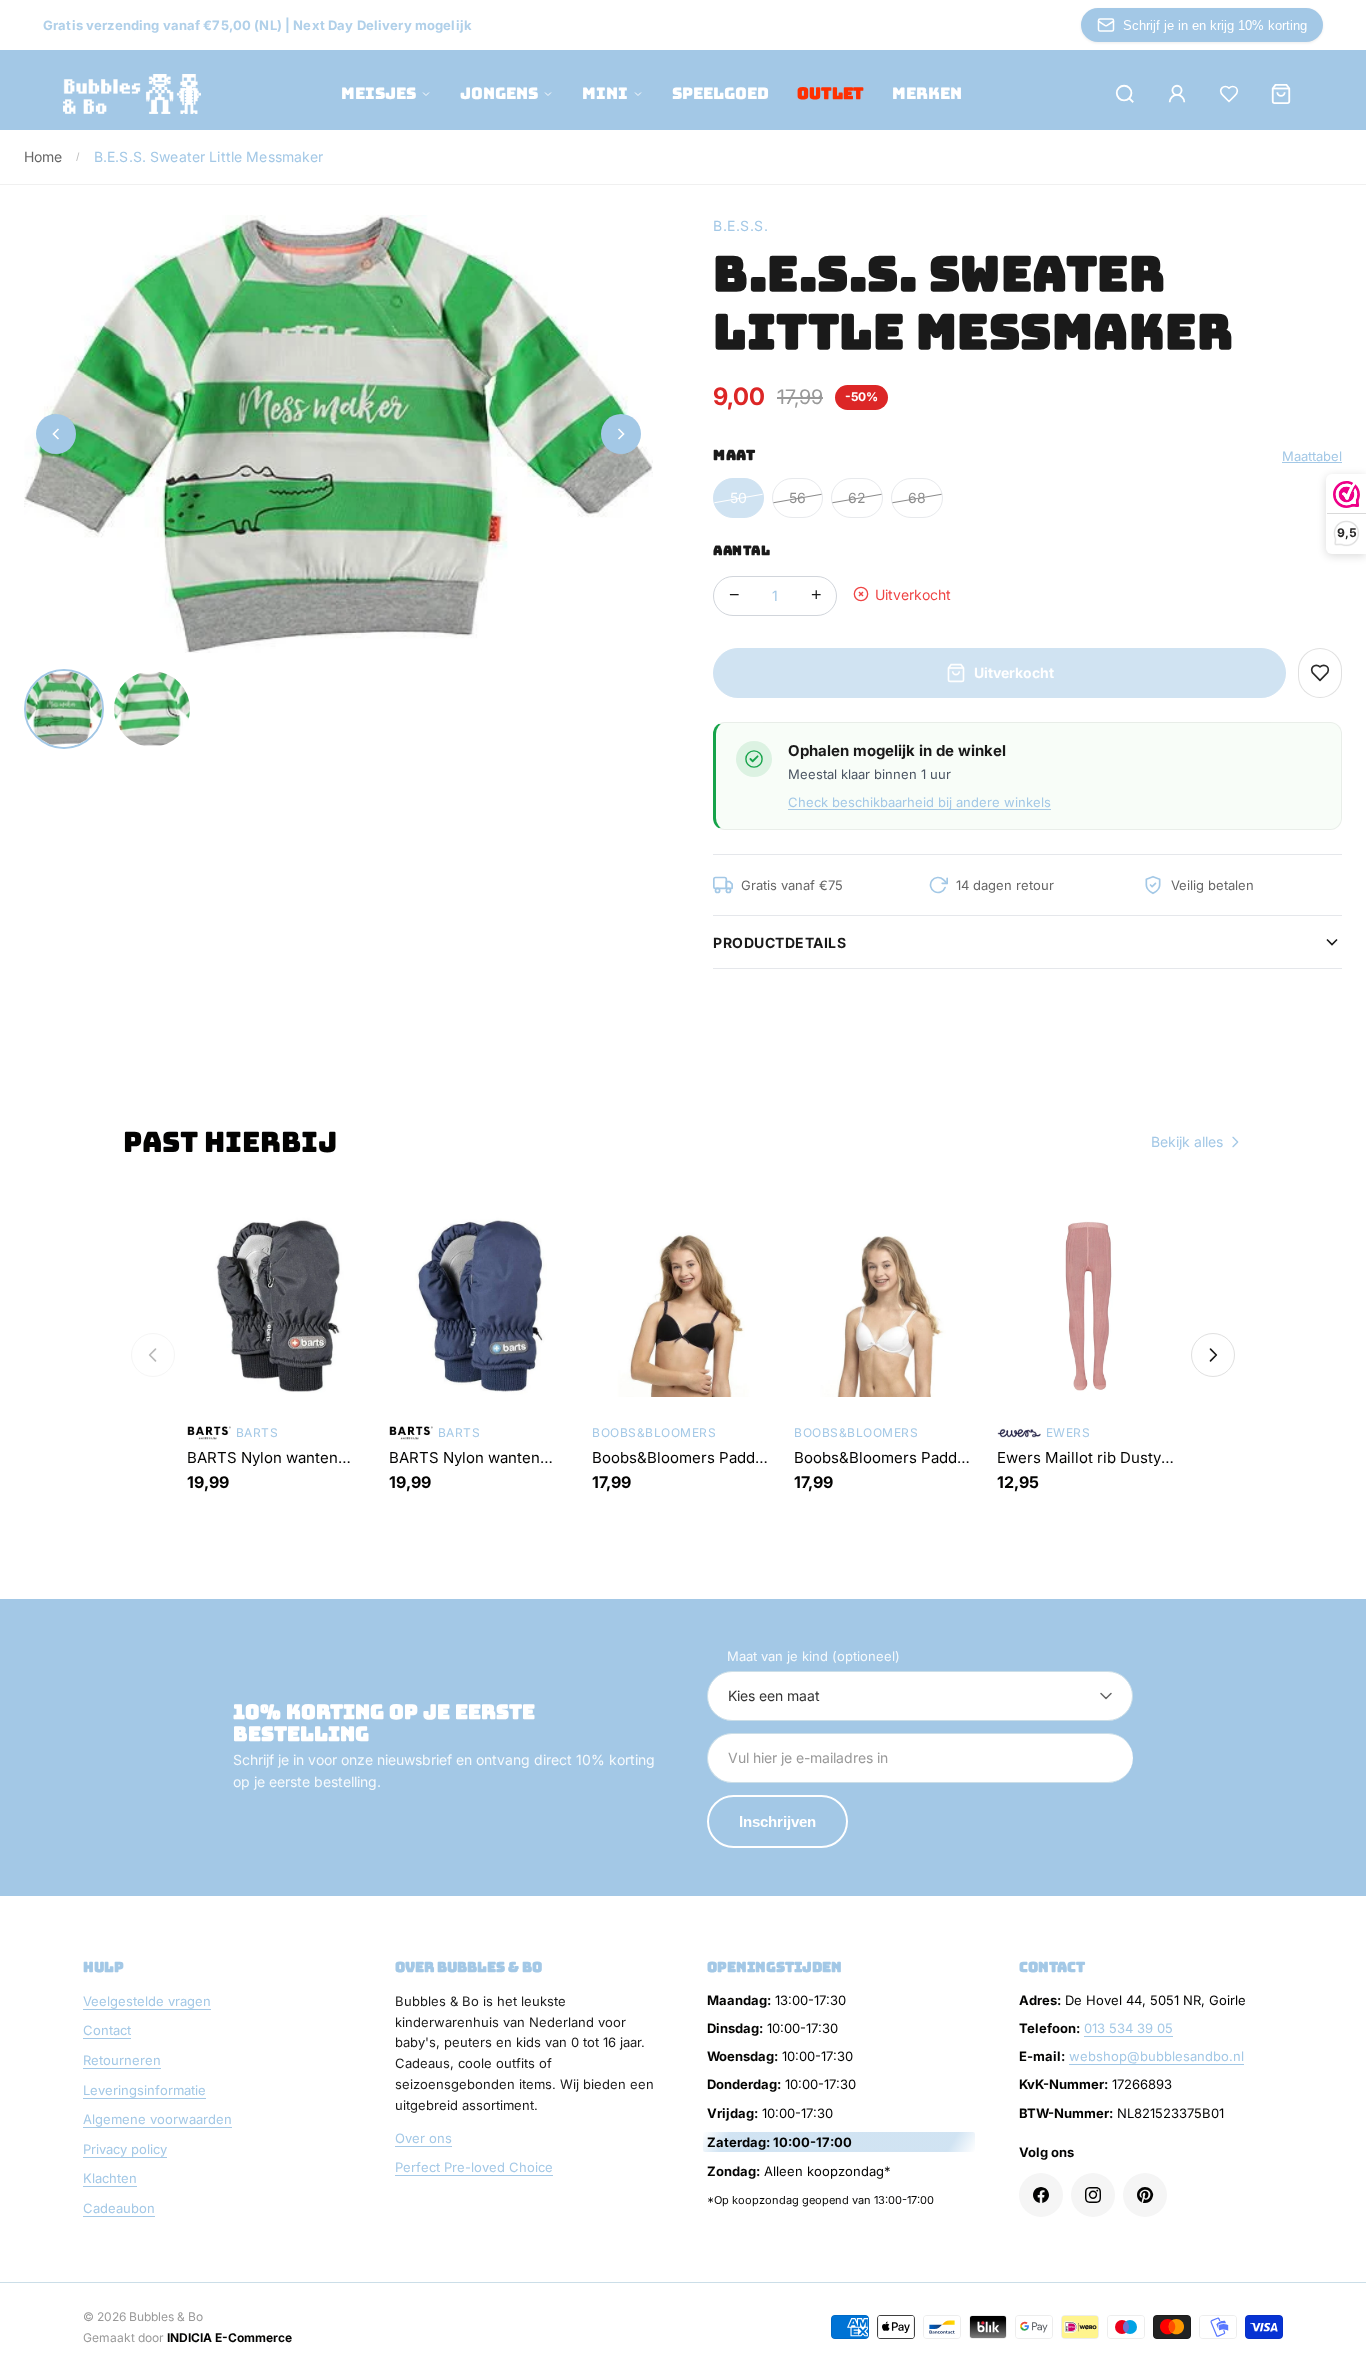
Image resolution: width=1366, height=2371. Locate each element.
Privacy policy (125, 2149)
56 (797, 497)
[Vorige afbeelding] (56, 434)
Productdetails (779, 942)
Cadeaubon (119, 2208)
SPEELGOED (720, 93)
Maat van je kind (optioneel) (813, 1656)
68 (917, 497)
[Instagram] (1093, 2195)
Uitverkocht (1014, 672)
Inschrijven (777, 1821)
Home (43, 156)
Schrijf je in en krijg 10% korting (1215, 25)
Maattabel (1312, 456)
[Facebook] (1041, 2195)
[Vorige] (153, 1355)
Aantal (741, 550)
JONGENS (499, 93)
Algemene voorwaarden (157, 2119)
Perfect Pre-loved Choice (474, 2167)
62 (857, 497)
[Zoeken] (1125, 94)
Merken (927, 93)
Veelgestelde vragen (147, 2001)
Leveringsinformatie (144, 2090)
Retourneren (122, 2060)
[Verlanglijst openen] (1229, 94)
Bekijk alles (1187, 1141)
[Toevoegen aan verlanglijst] (1320, 673)
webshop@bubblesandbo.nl (1156, 2056)
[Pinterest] (1145, 2195)
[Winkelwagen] (1281, 94)
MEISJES (378, 93)
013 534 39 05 (1128, 2028)
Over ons (423, 2138)
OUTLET (830, 93)
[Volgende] (1213, 1355)
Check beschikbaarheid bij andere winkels (919, 802)
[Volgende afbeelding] (621, 434)
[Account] (1177, 94)
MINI (605, 93)
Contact (107, 2030)
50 (738, 497)
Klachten (110, 2178)
